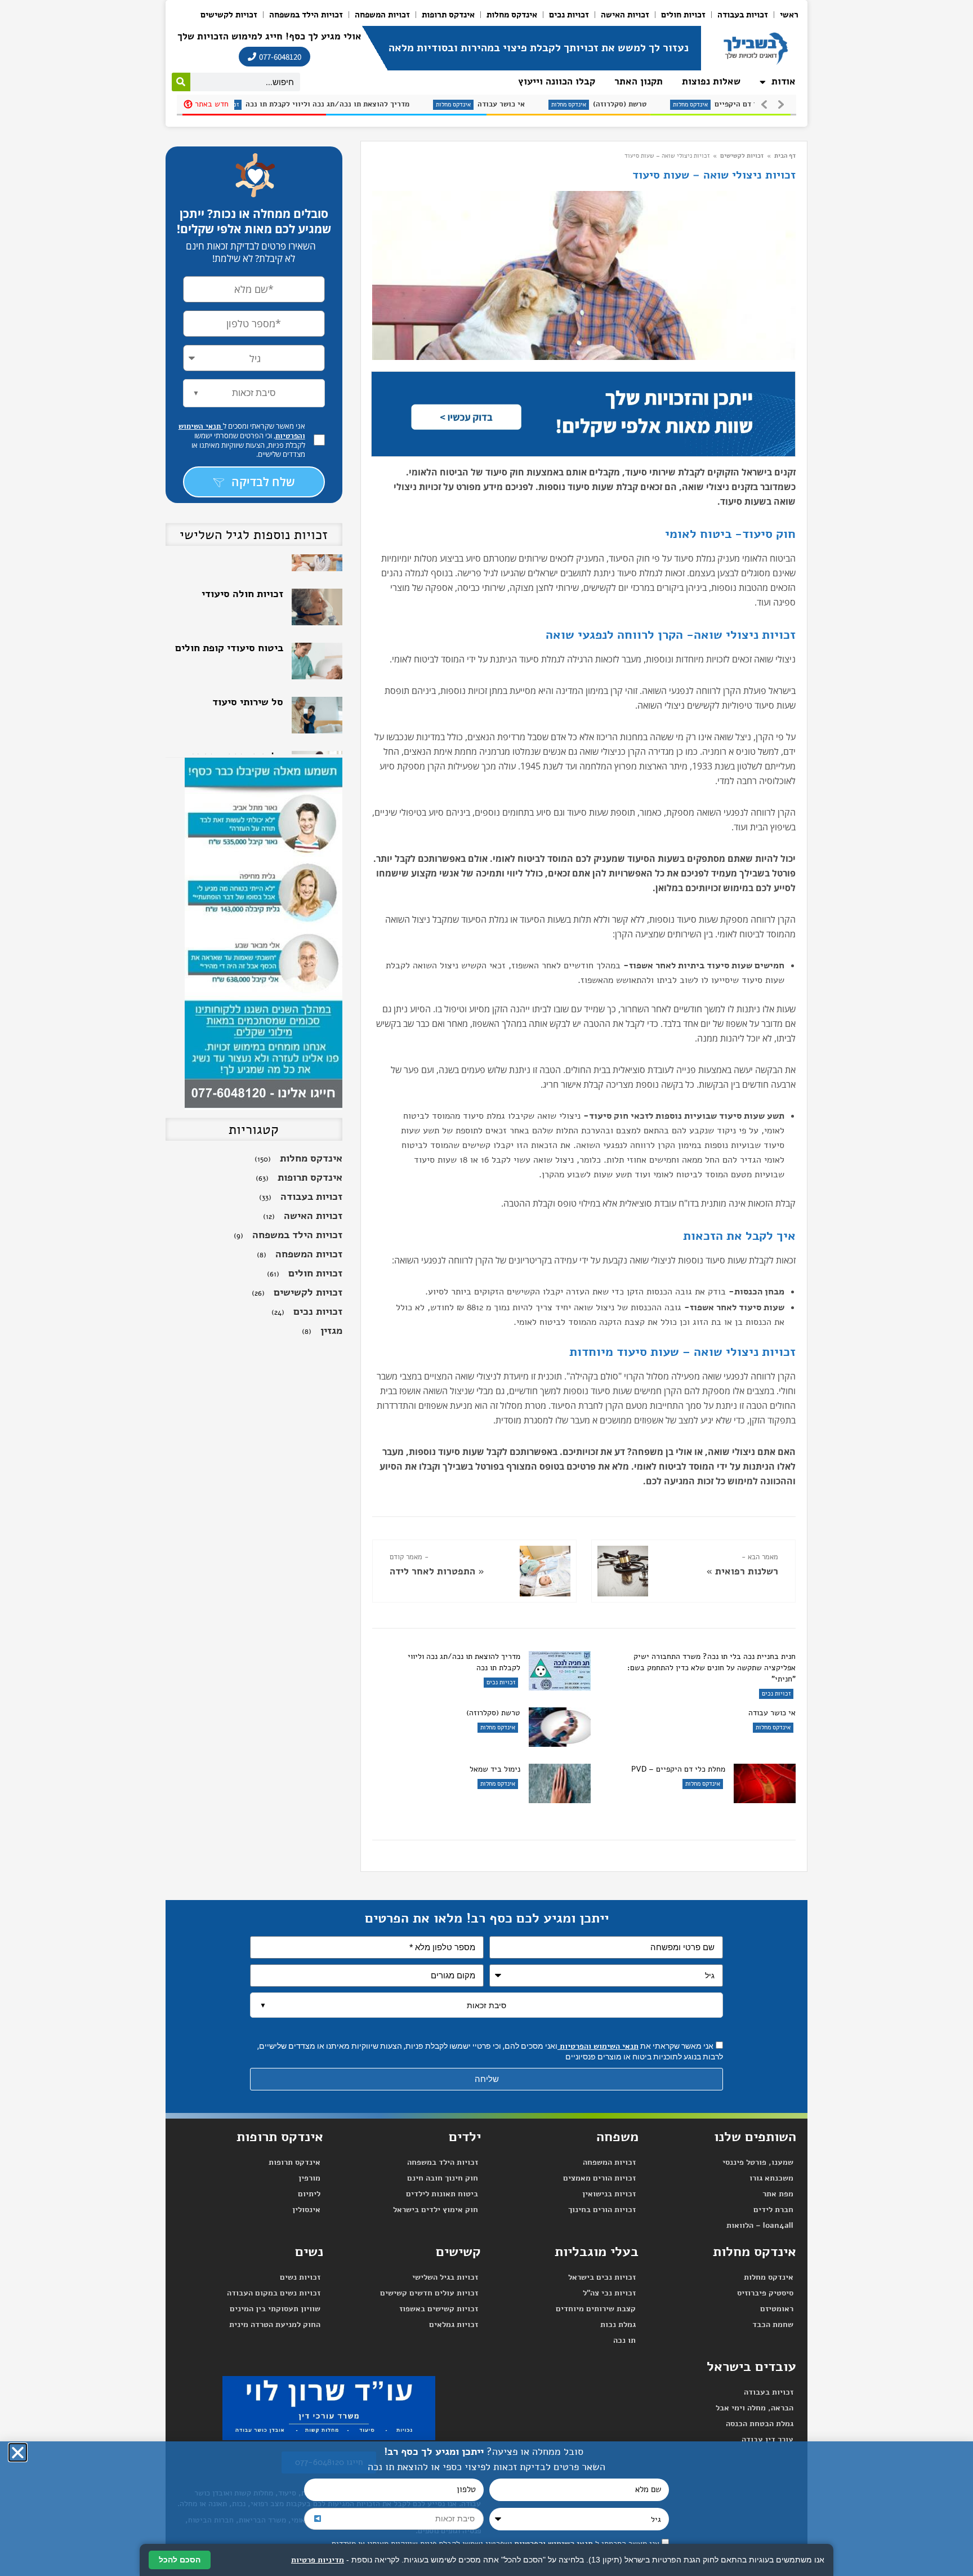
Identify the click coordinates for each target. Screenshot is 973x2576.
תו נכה (624, 2340)
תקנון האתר (639, 81)
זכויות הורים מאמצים (599, 2178)
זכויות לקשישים (229, 15)
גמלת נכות (618, 2324)
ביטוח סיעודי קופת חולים (229, 613)
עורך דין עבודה (767, 2439)
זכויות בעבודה (743, 15)
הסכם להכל (180, 2560)
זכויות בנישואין (609, 2194)
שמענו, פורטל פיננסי (758, 2162)
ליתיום (309, 2194)
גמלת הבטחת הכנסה (760, 2424)
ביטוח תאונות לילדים (442, 2194)
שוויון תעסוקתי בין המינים (275, 2309)
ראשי (789, 15)
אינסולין (306, 2210)
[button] (18, 2452)
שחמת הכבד (773, 2324)
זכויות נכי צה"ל (609, 2293)
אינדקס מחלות (512, 15)
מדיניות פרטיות (318, 2560)
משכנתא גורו (771, 2178)
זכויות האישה (625, 15)
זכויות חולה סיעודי (242, 559)
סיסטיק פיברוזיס (765, 2293)
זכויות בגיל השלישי (445, 2277)
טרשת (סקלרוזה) (515, 104)
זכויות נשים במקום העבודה (274, 2293)
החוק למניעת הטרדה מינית (275, 2324)
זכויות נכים (569, 15)
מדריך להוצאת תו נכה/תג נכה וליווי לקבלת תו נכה (464, 1662)
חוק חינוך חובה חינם (443, 2178)
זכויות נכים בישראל (602, 2277)
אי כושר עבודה (397, 104)
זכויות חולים (683, 15)
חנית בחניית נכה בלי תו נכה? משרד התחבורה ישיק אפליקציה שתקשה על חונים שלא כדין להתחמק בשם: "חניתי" (711, 1668)
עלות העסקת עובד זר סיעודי (238, 727)
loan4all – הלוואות (760, 2225)
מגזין (331, 1331)
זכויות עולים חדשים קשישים (429, 2293)
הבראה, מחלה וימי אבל (755, 2408)
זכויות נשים (300, 2277)
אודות (784, 81)
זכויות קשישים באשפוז (439, 2309)
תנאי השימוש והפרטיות (598, 2046)
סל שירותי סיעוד (248, 668)
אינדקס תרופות (448, 15)
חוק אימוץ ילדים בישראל (436, 2210)
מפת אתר (778, 2194)
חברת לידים (773, 2210)
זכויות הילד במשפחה (306, 15)
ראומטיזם (777, 2309)
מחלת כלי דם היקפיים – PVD (657, 104)
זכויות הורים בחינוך (602, 2210)
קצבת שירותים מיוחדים (596, 2309)
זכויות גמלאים (454, 2324)
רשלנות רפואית (747, 1571)
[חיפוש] (181, 82)
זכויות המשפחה (382, 15)
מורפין (309, 2178)
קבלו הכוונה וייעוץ (557, 81)
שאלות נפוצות (711, 81)
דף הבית (785, 156)
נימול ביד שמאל (495, 1769)
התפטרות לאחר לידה (432, 1571)
